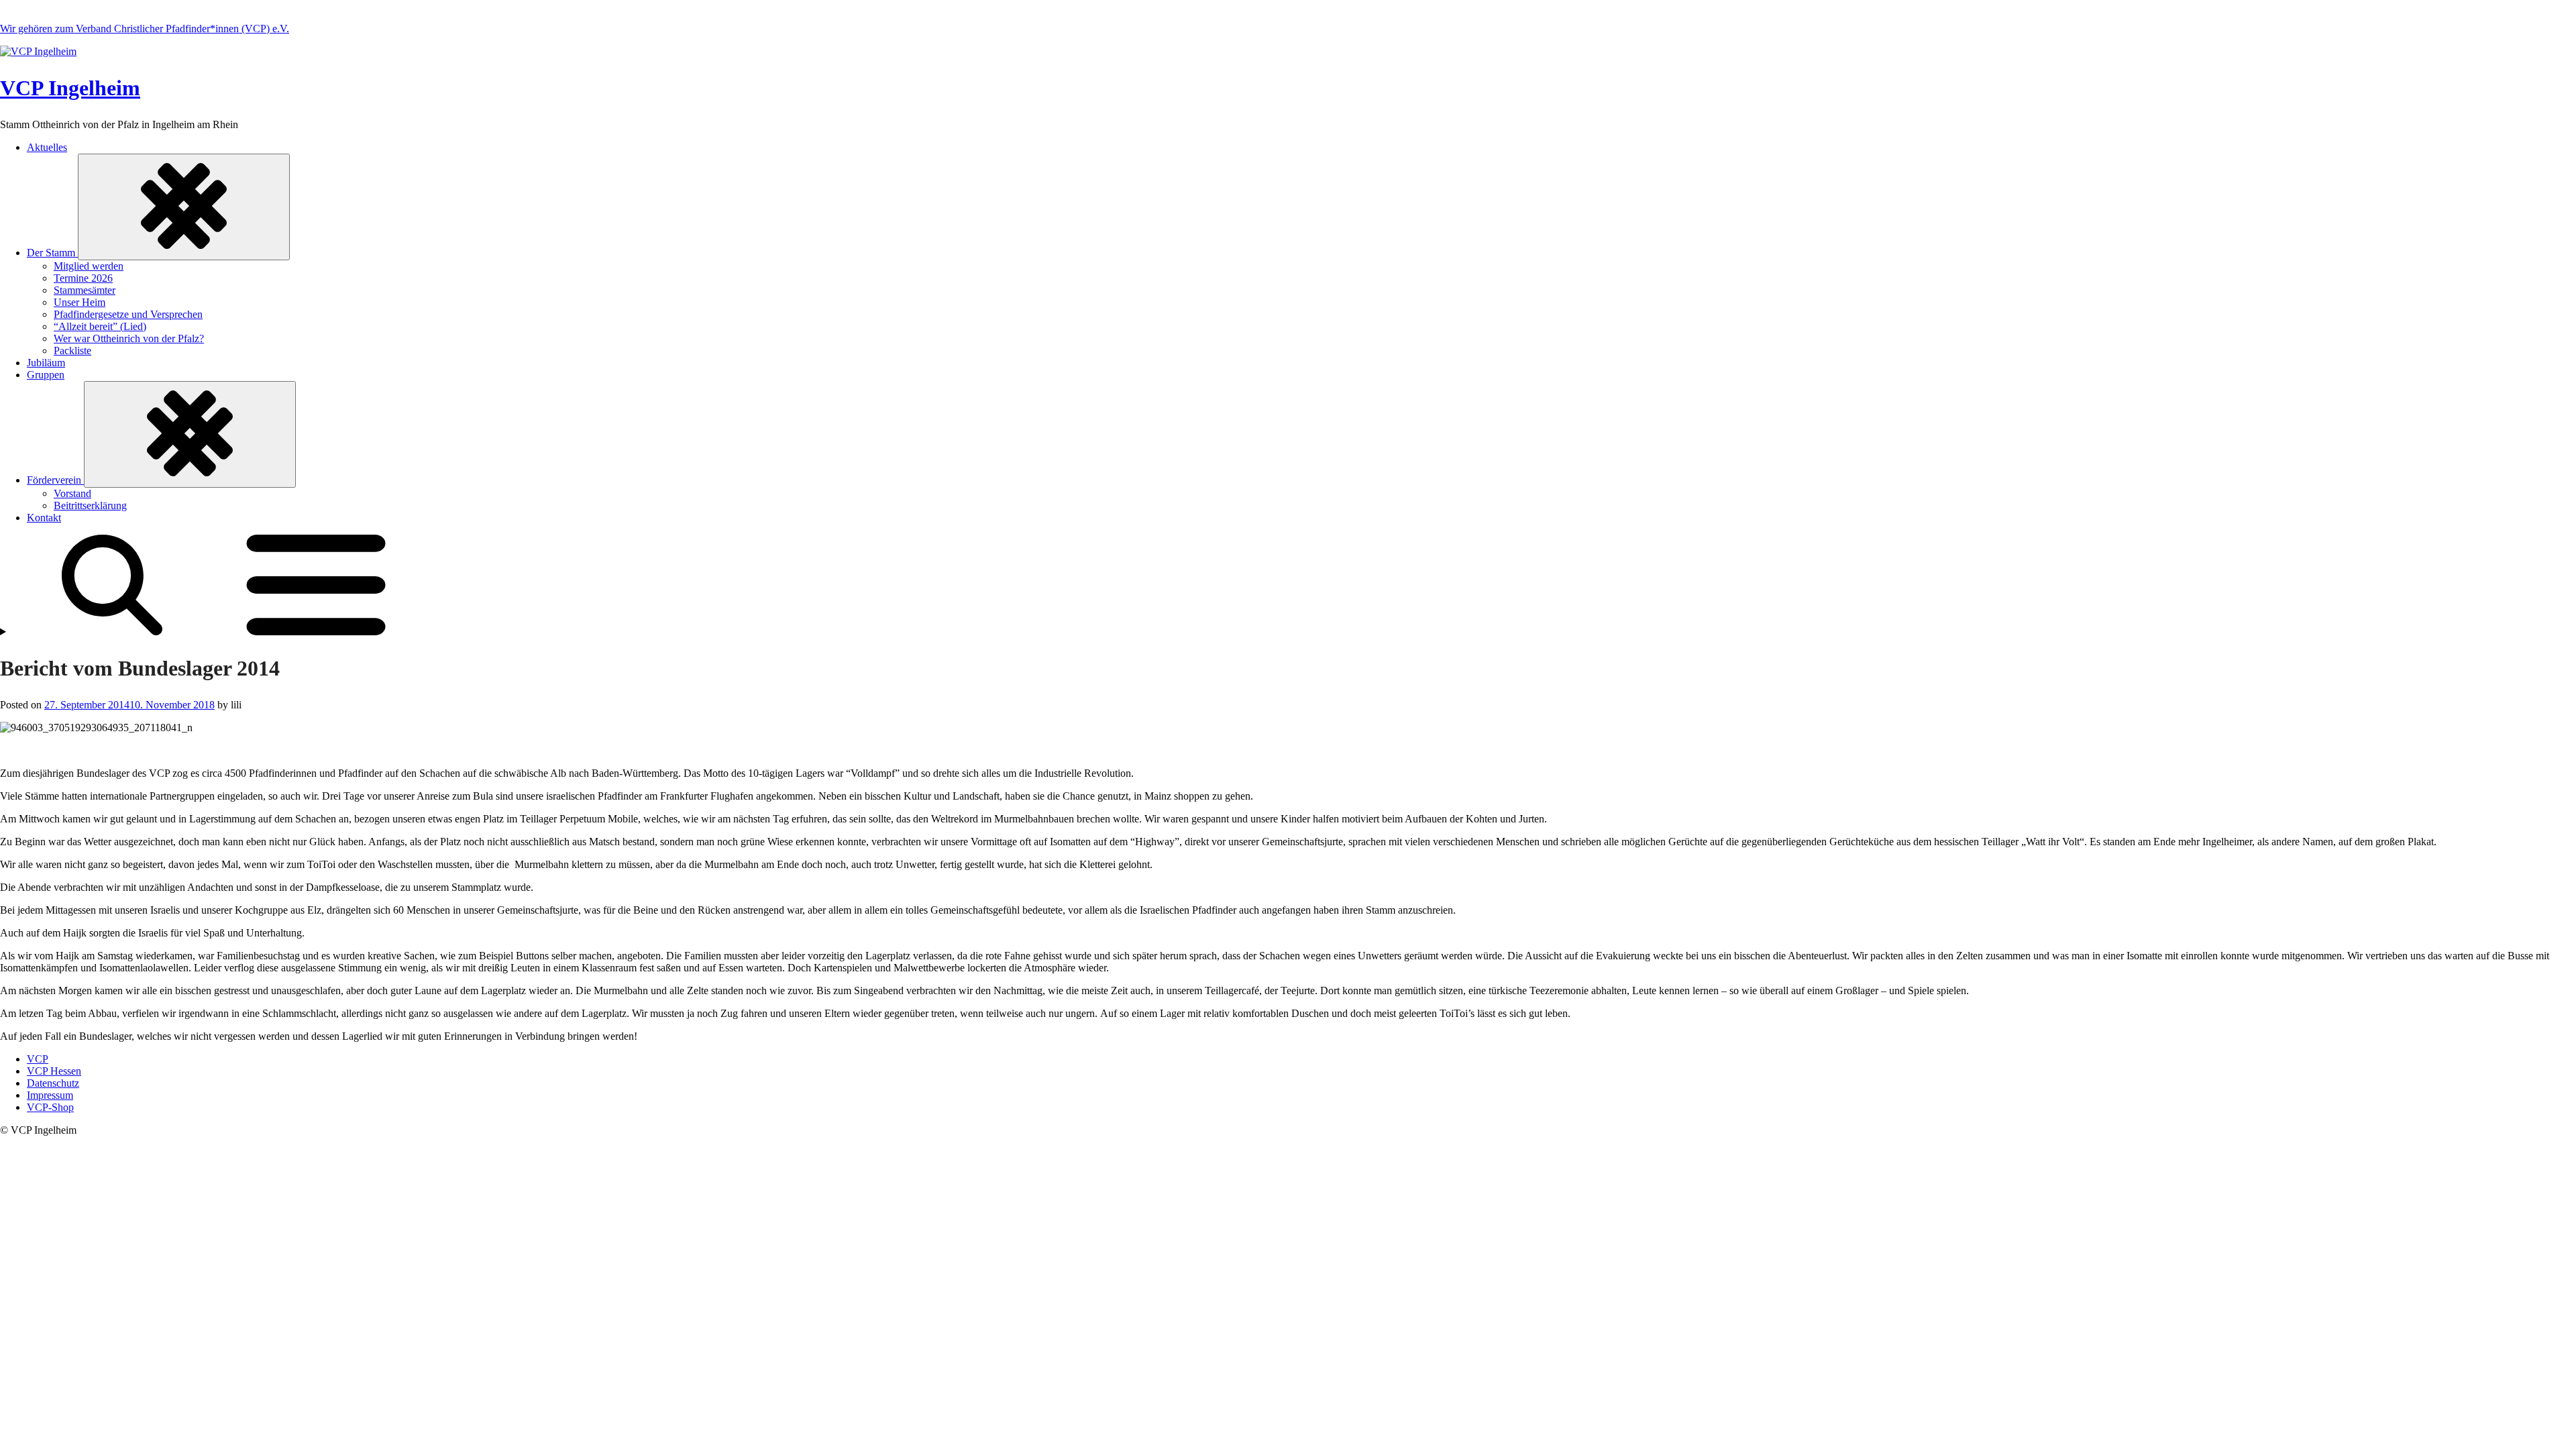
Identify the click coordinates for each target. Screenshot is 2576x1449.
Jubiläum (46, 363)
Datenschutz (53, 1083)
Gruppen (46, 375)
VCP (38, 1059)
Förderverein (55, 480)
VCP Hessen (54, 1071)
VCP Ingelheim (70, 88)
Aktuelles (47, 147)
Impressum (50, 1095)
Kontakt (44, 518)
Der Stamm (52, 253)
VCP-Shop (50, 1107)
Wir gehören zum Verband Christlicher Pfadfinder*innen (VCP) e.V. (145, 29)
